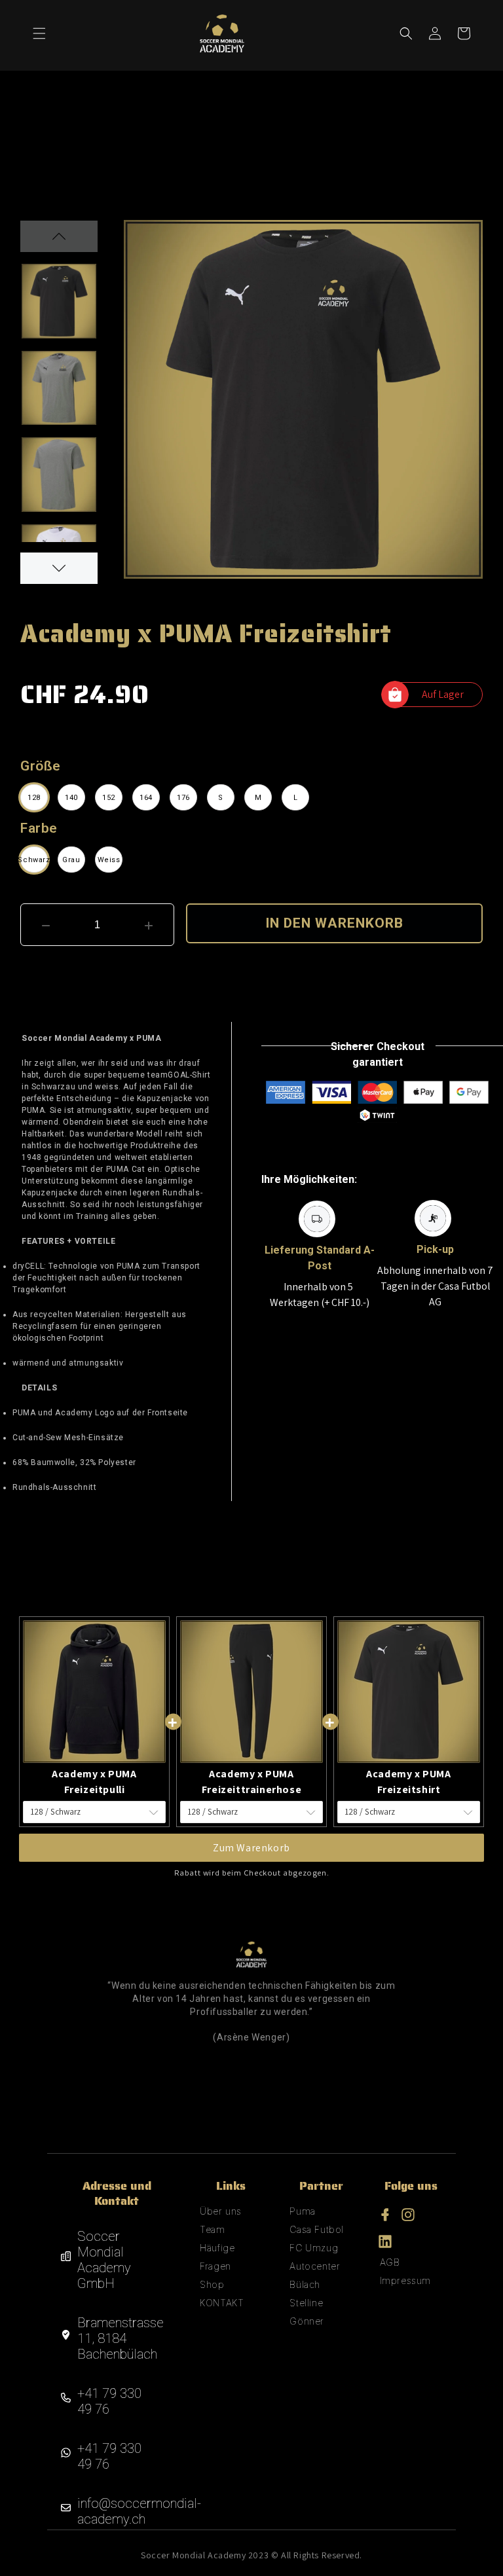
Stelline (306, 2303)
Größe (41, 766)
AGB (390, 2262)
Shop (212, 2284)
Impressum (405, 2280)
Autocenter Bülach (315, 2275)
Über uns (221, 2211)
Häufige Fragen (217, 2257)
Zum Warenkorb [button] (251, 1848)
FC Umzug (314, 2248)
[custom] (385, 2215)
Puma (302, 2211)
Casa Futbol (317, 2229)
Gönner (307, 2321)
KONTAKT (222, 2303)
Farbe (39, 828)
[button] (39, 33)
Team (212, 2229)
